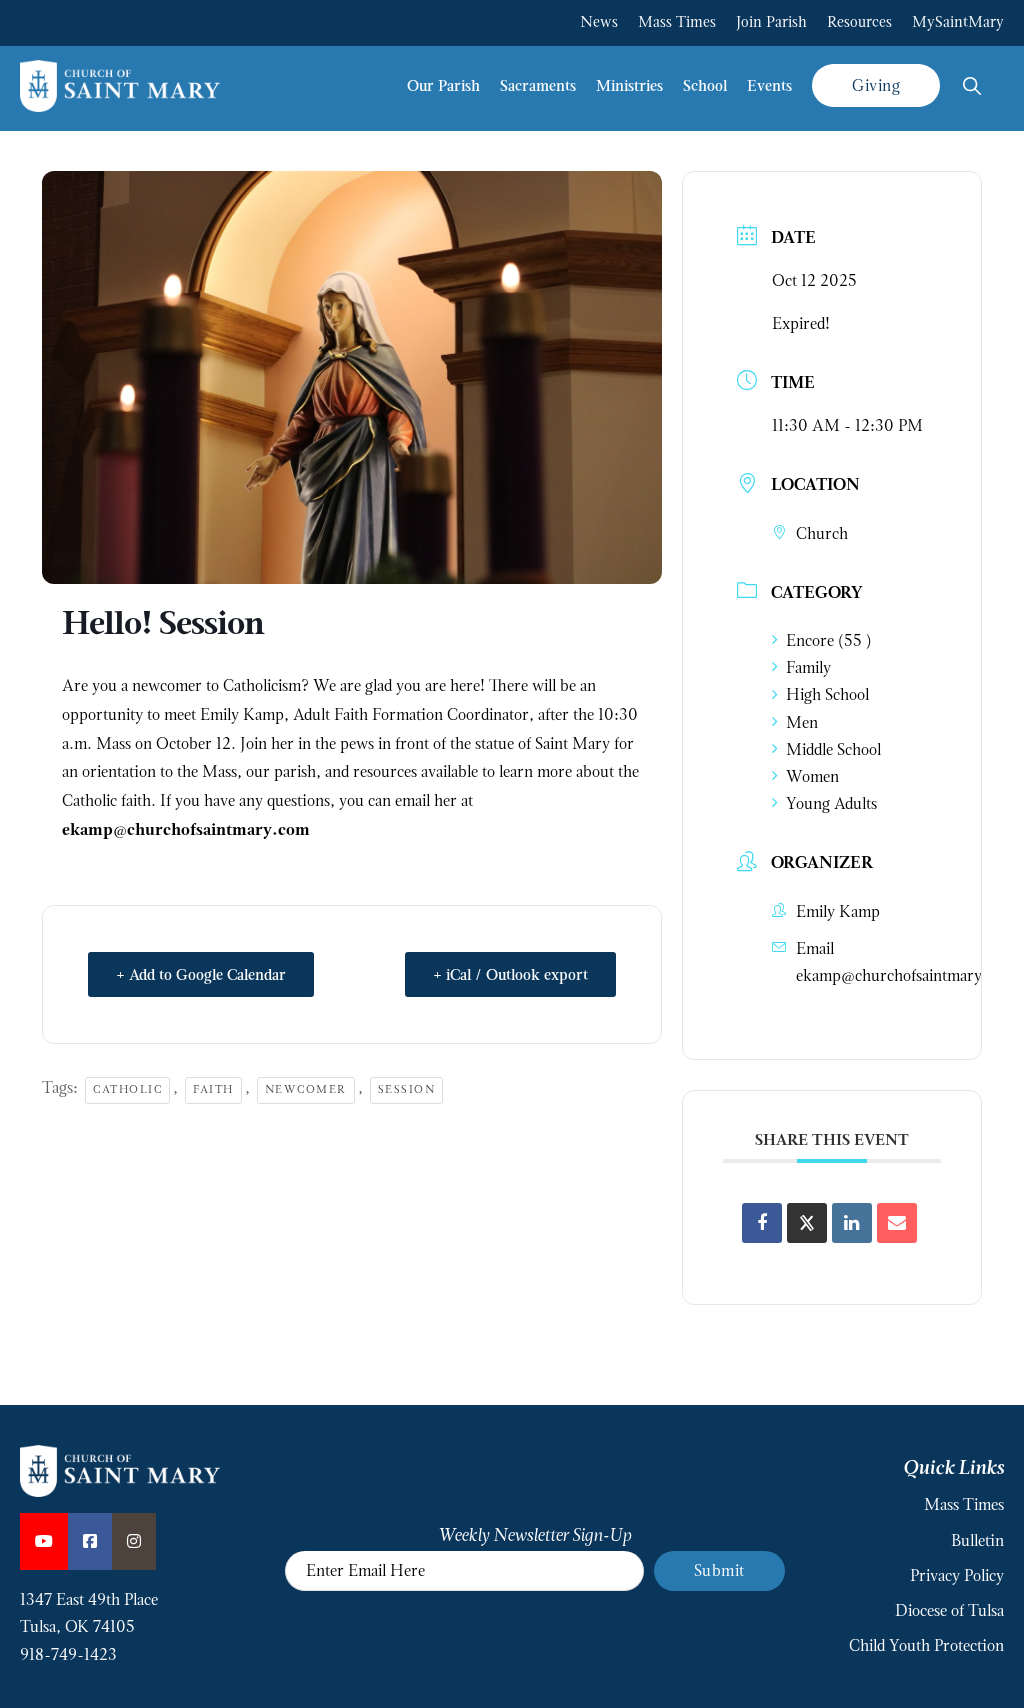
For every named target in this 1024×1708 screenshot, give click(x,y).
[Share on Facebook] (762, 1223)
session (407, 1089)
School (705, 85)
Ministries (629, 85)
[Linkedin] (852, 1223)
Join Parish (771, 22)
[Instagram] (134, 1541)
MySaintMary (958, 22)
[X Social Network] (807, 1223)
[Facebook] (90, 1541)
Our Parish (443, 85)
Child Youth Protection (926, 1645)
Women (812, 776)
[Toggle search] (972, 86)
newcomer (306, 1089)
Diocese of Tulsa (949, 1610)
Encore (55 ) (829, 640)
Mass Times (677, 22)
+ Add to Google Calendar (201, 974)
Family (808, 667)
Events (769, 85)
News (599, 22)
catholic (127, 1089)
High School (827, 694)
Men (802, 722)
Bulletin (977, 1540)
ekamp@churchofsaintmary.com (905, 975)
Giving (876, 85)
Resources (859, 22)
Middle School (833, 749)
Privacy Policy (957, 1575)
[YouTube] (44, 1541)
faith (213, 1089)
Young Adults (831, 803)
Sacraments (538, 85)
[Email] (897, 1223)
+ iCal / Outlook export (510, 974)
